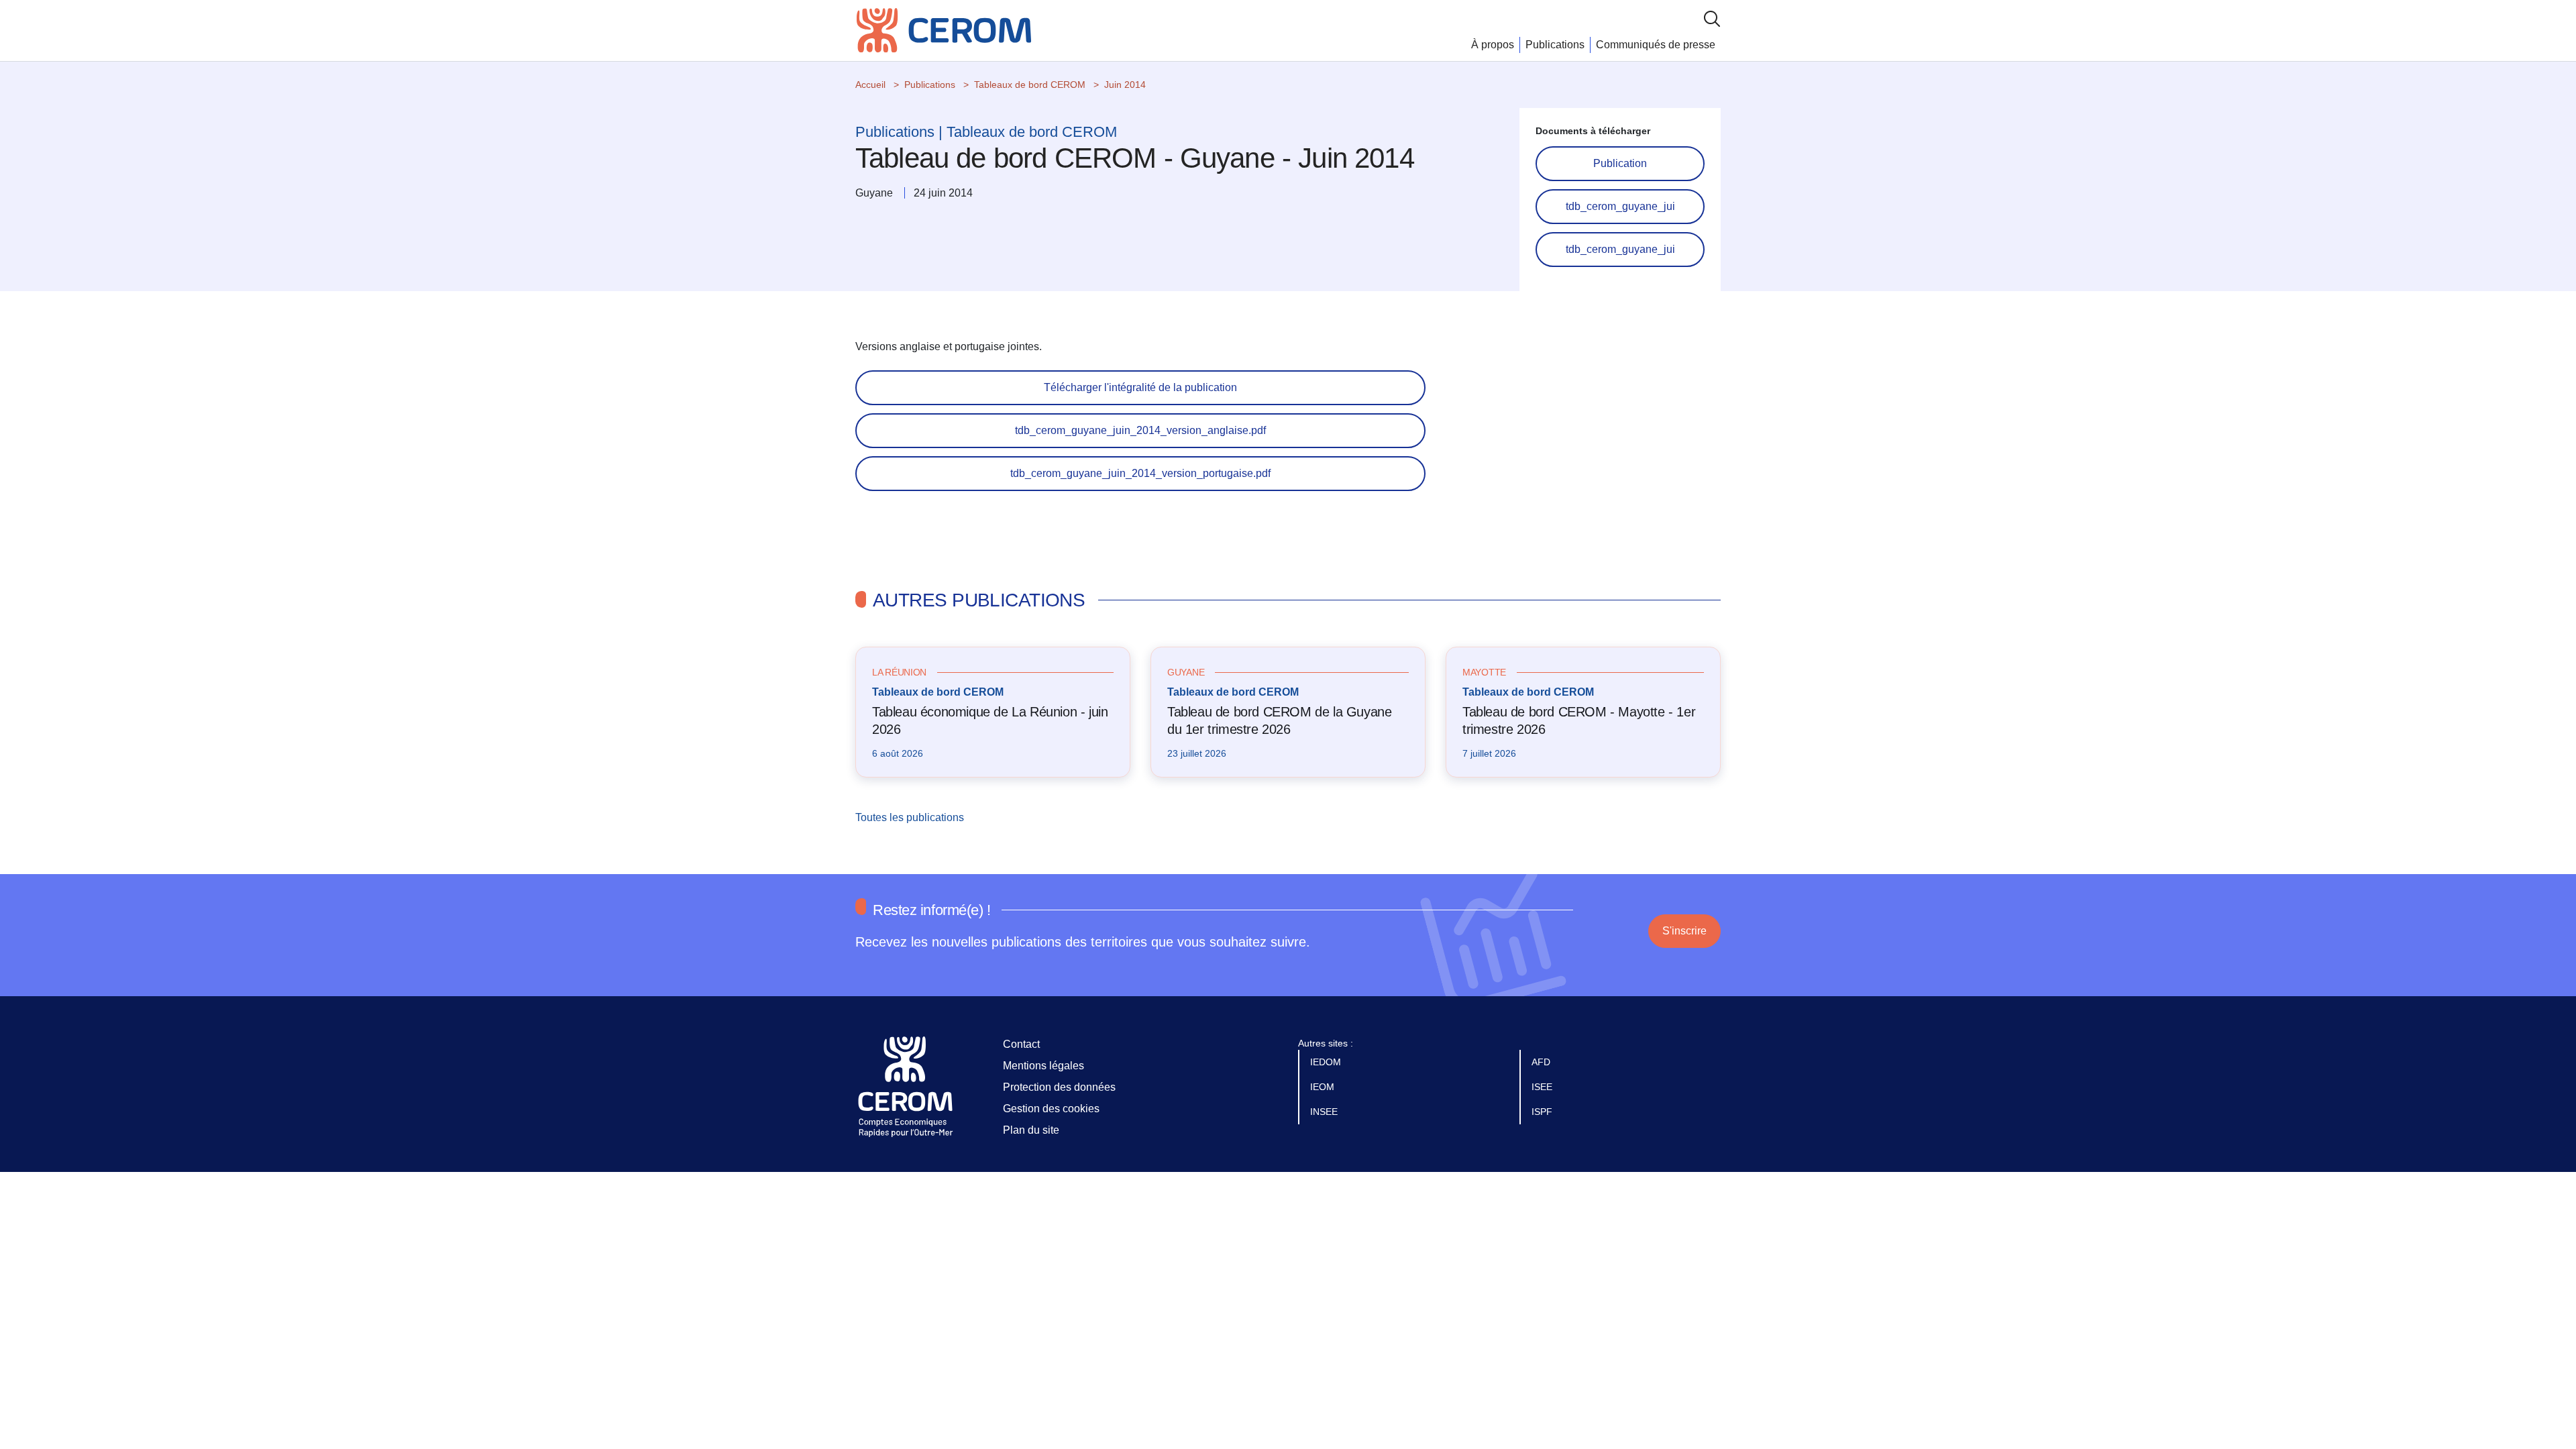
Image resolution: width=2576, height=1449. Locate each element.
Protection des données (1059, 1087)
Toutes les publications (911, 817)
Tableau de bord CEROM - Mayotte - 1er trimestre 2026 (1579, 720)
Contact (1021, 1044)
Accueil (870, 85)
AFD (1542, 1062)
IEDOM (1327, 1062)
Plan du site (1031, 1130)
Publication (1620, 163)
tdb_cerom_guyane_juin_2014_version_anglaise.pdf (1140, 430)
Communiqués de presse (1656, 45)
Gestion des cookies (1051, 1109)
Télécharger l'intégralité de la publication (1140, 387)
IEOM (1324, 1087)
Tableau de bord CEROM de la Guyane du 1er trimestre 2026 (1279, 720)
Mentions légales (1043, 1066)
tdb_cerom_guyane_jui (1620, 206)
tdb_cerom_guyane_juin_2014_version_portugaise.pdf (1140, 473)
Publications (1555, 45)
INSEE (1325, 1112)
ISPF (1543, 1112)
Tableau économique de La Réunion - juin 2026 (990, 720)
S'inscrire (1684, 931)
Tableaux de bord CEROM (1030, 85)
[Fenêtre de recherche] (1712, 18)
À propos (1493, 45)
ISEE (1543, 1087)
